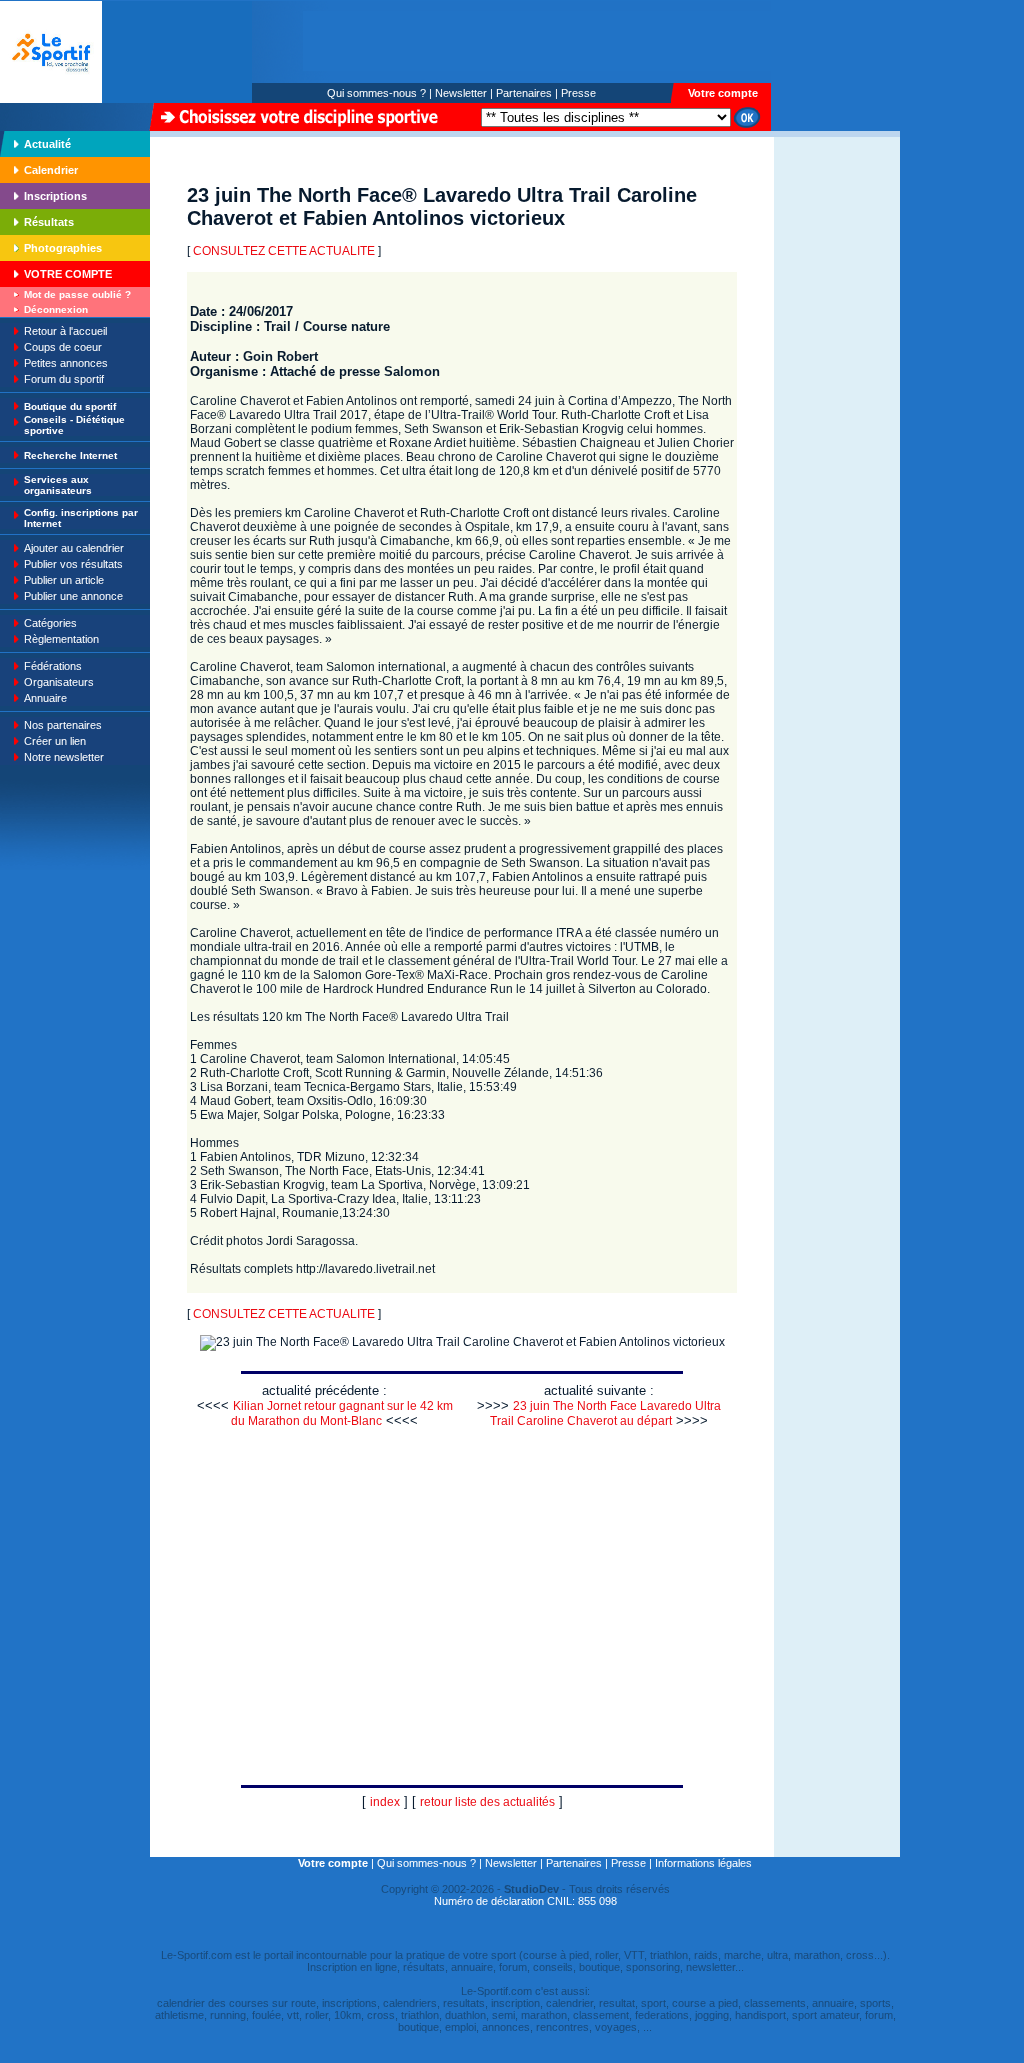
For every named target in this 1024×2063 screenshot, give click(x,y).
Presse (578, 93)
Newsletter (461, 93)
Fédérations (53, 666)
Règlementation (61, 639)
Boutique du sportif (70, 406)
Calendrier (51, 170)
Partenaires (524, 93)
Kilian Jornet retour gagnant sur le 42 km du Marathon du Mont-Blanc (342, 1413)
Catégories (50, 623)
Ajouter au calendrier (74, 548)
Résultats (49, 222)
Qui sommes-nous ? (376, 93)
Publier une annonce (73, 596)
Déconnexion (56, 309)
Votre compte (723, 93)
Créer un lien (55, 741)
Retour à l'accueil (65, 331)
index (385, 1802)
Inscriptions (55, 196)
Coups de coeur (63, 347)
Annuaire (45, 698)
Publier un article (64, 580)
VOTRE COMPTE (68, 274)
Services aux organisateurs (58, 485)
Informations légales (703, 1863)
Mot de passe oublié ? (77, 294)
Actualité (47, 144)
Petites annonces (66, 363)
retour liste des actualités (487, 1802)
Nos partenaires (63, 725)
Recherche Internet (70, 455)
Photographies (63, 248)
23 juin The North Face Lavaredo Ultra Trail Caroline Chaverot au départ (605, 1413)
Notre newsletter (64, 757)
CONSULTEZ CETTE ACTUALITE (284, 251)
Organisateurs (59, 682)
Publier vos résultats (73, 564)
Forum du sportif (64, 379)
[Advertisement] (837, 274)
